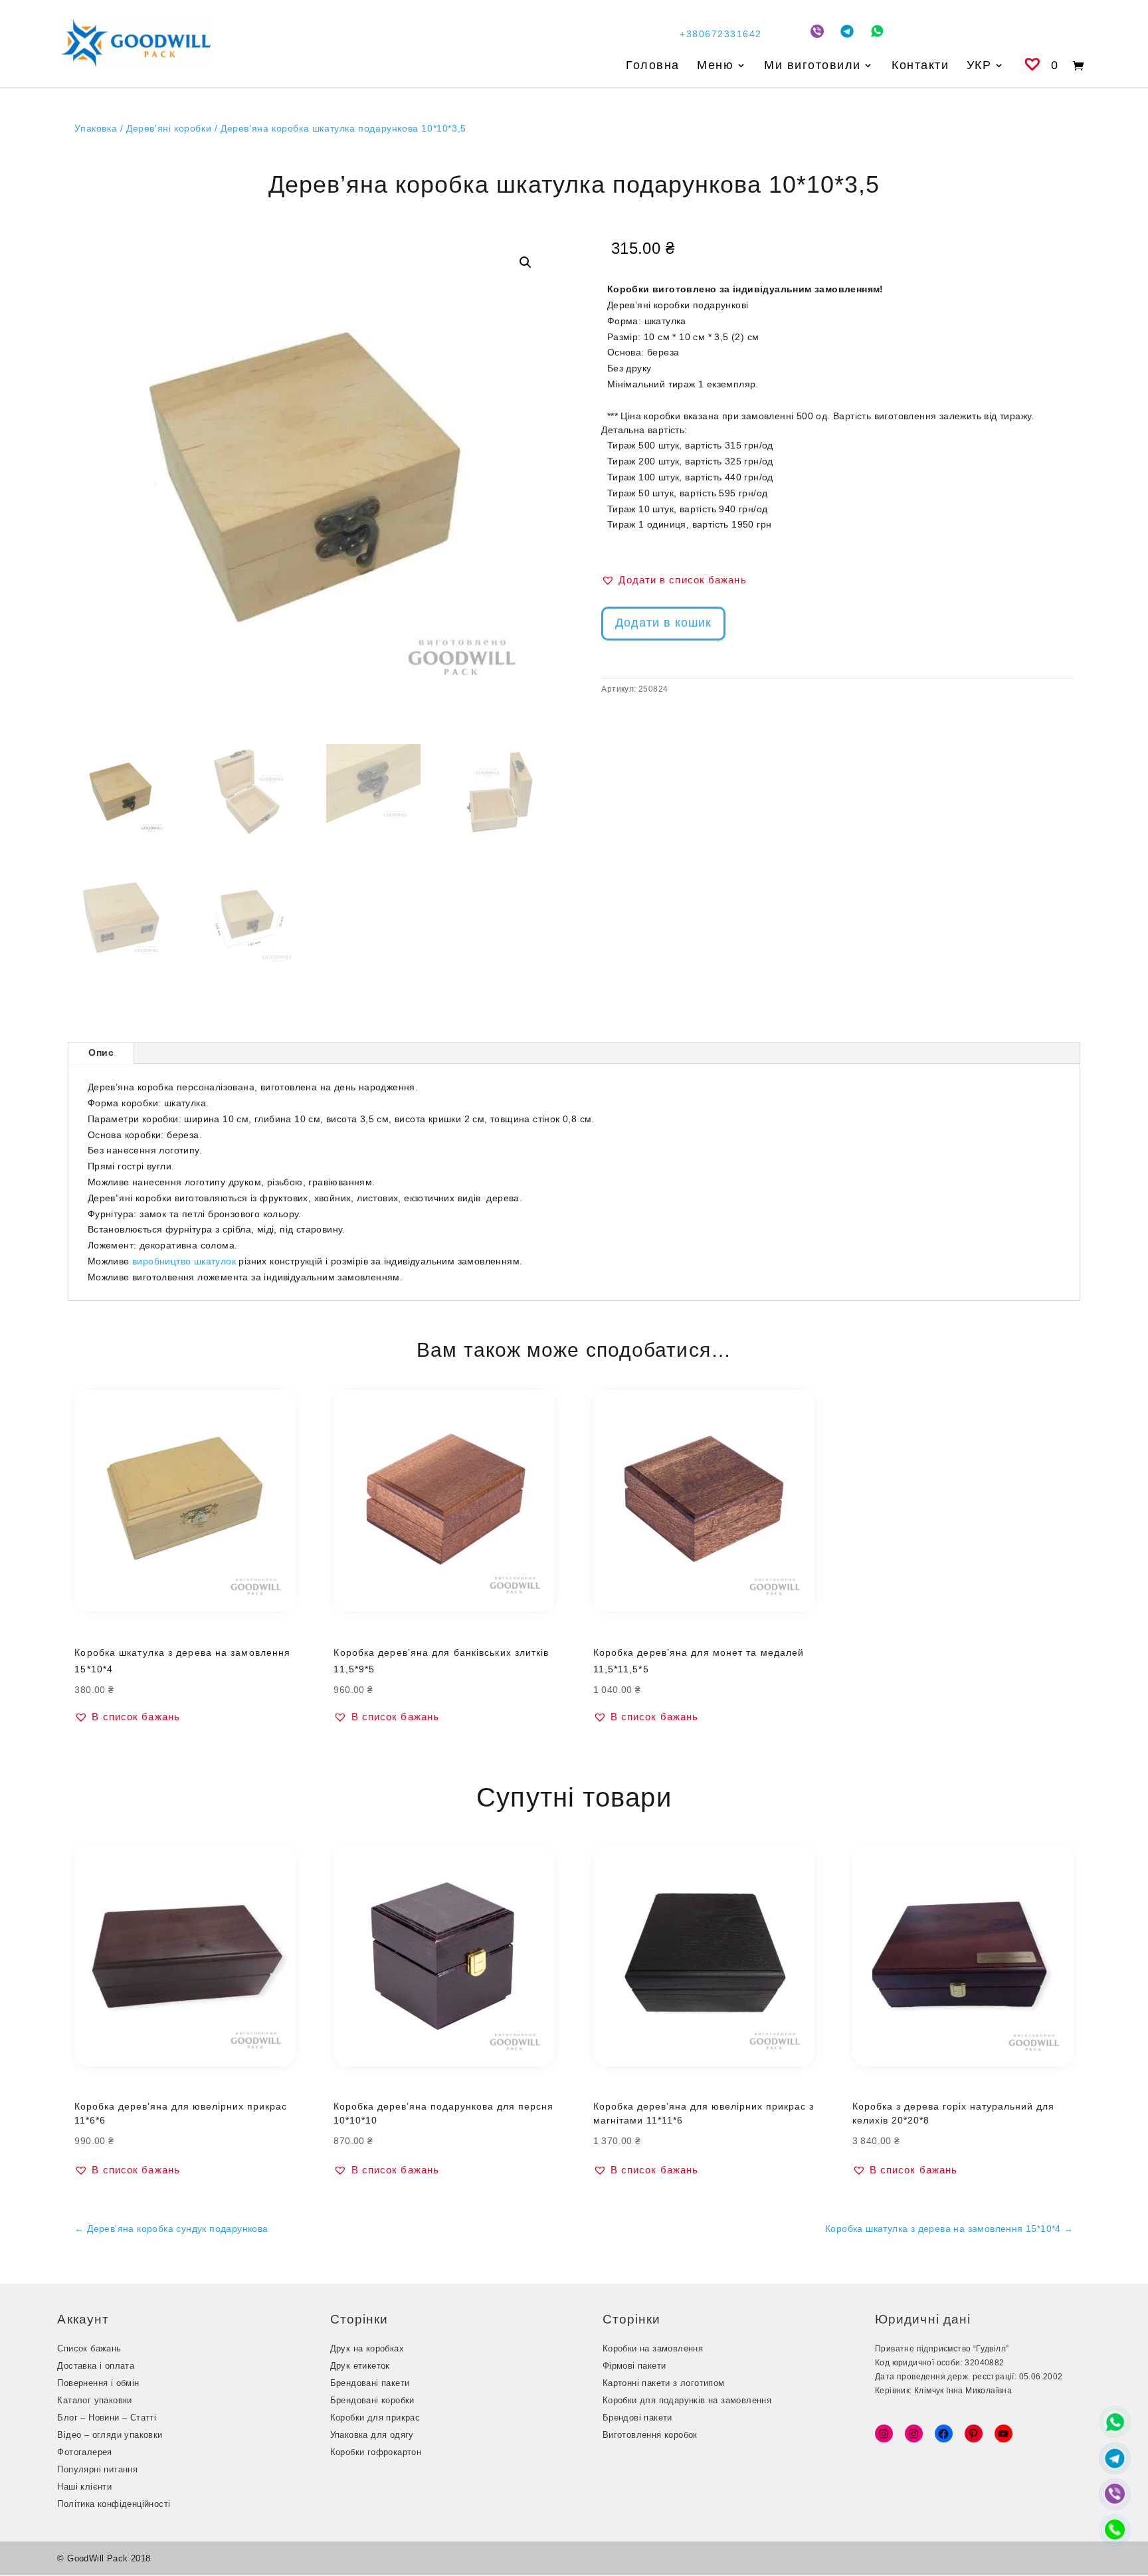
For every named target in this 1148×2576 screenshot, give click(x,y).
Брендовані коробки (372, 2400)
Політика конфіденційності (114, 2504)
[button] (526, 262)
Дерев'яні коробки (169, 128)
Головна (653, 66)
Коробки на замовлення (653, 2348)
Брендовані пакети (370, 2383)
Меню (715, 66)
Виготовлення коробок (650, 2435)
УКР (979, 66)
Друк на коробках (367, 2348)
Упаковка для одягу (372, 2435)
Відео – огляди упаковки (110, 2435)
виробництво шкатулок (184, 1261)
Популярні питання (97, 2469)
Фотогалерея (84, 2452)
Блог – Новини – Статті (107, 2418)
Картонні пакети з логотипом (664, 2383)
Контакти (920, 66)
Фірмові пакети (634, 2366)
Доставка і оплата (96, 2366)
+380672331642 (721, 34)
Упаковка (96, 128)
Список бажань (89, 2348)
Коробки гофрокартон (376, 2452)
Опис (101, 1052)
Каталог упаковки (94, 2400)
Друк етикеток (360, 2366)
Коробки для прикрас (375, 2418)
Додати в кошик (663, 623)
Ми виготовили (813, 66)
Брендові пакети (637, 2418)
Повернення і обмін (98, 2383)
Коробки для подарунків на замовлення (687, 2400)
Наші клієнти (84, 2487)
